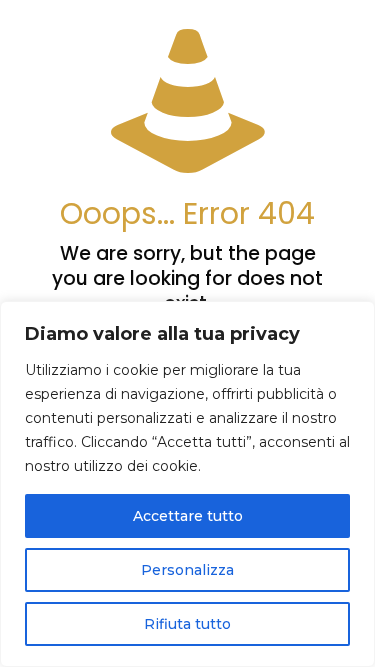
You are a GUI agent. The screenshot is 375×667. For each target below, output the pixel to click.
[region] (187, 484)
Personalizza (187, 570)
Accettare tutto (188, 516)
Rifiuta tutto (187, 624)
